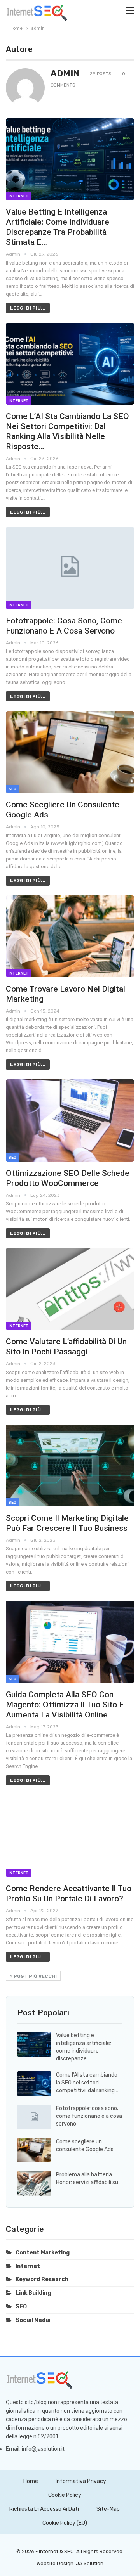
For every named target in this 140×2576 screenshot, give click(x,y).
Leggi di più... (28, 308)
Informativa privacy (81, 2481)
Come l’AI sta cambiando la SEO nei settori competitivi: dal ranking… (87, 2083)
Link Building (33, 2293)
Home (31, 2481)
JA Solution (90, 2563)
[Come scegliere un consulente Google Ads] (70, 752)
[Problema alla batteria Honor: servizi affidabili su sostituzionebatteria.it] (34, 2183)
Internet (19, 196)
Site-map (108, 2509)
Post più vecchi (35, 1976)
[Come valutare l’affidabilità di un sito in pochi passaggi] (70, 1289)
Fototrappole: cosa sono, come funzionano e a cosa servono (89, 2116)
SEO (12, 789)
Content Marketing (43, 2253)
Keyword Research (42, 2279)
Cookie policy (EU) (65, 2523)
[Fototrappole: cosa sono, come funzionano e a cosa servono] (70, 568)
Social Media (33, 2320)
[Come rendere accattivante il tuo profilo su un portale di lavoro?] (70, 1836)
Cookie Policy (65, 2495)
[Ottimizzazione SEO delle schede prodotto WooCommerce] (70, 1120)
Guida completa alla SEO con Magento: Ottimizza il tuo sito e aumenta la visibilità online (65, 1705)
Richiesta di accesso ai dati (44, 2509)
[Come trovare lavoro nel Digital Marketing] (70, 936)
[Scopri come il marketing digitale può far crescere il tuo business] (70, 1465)
